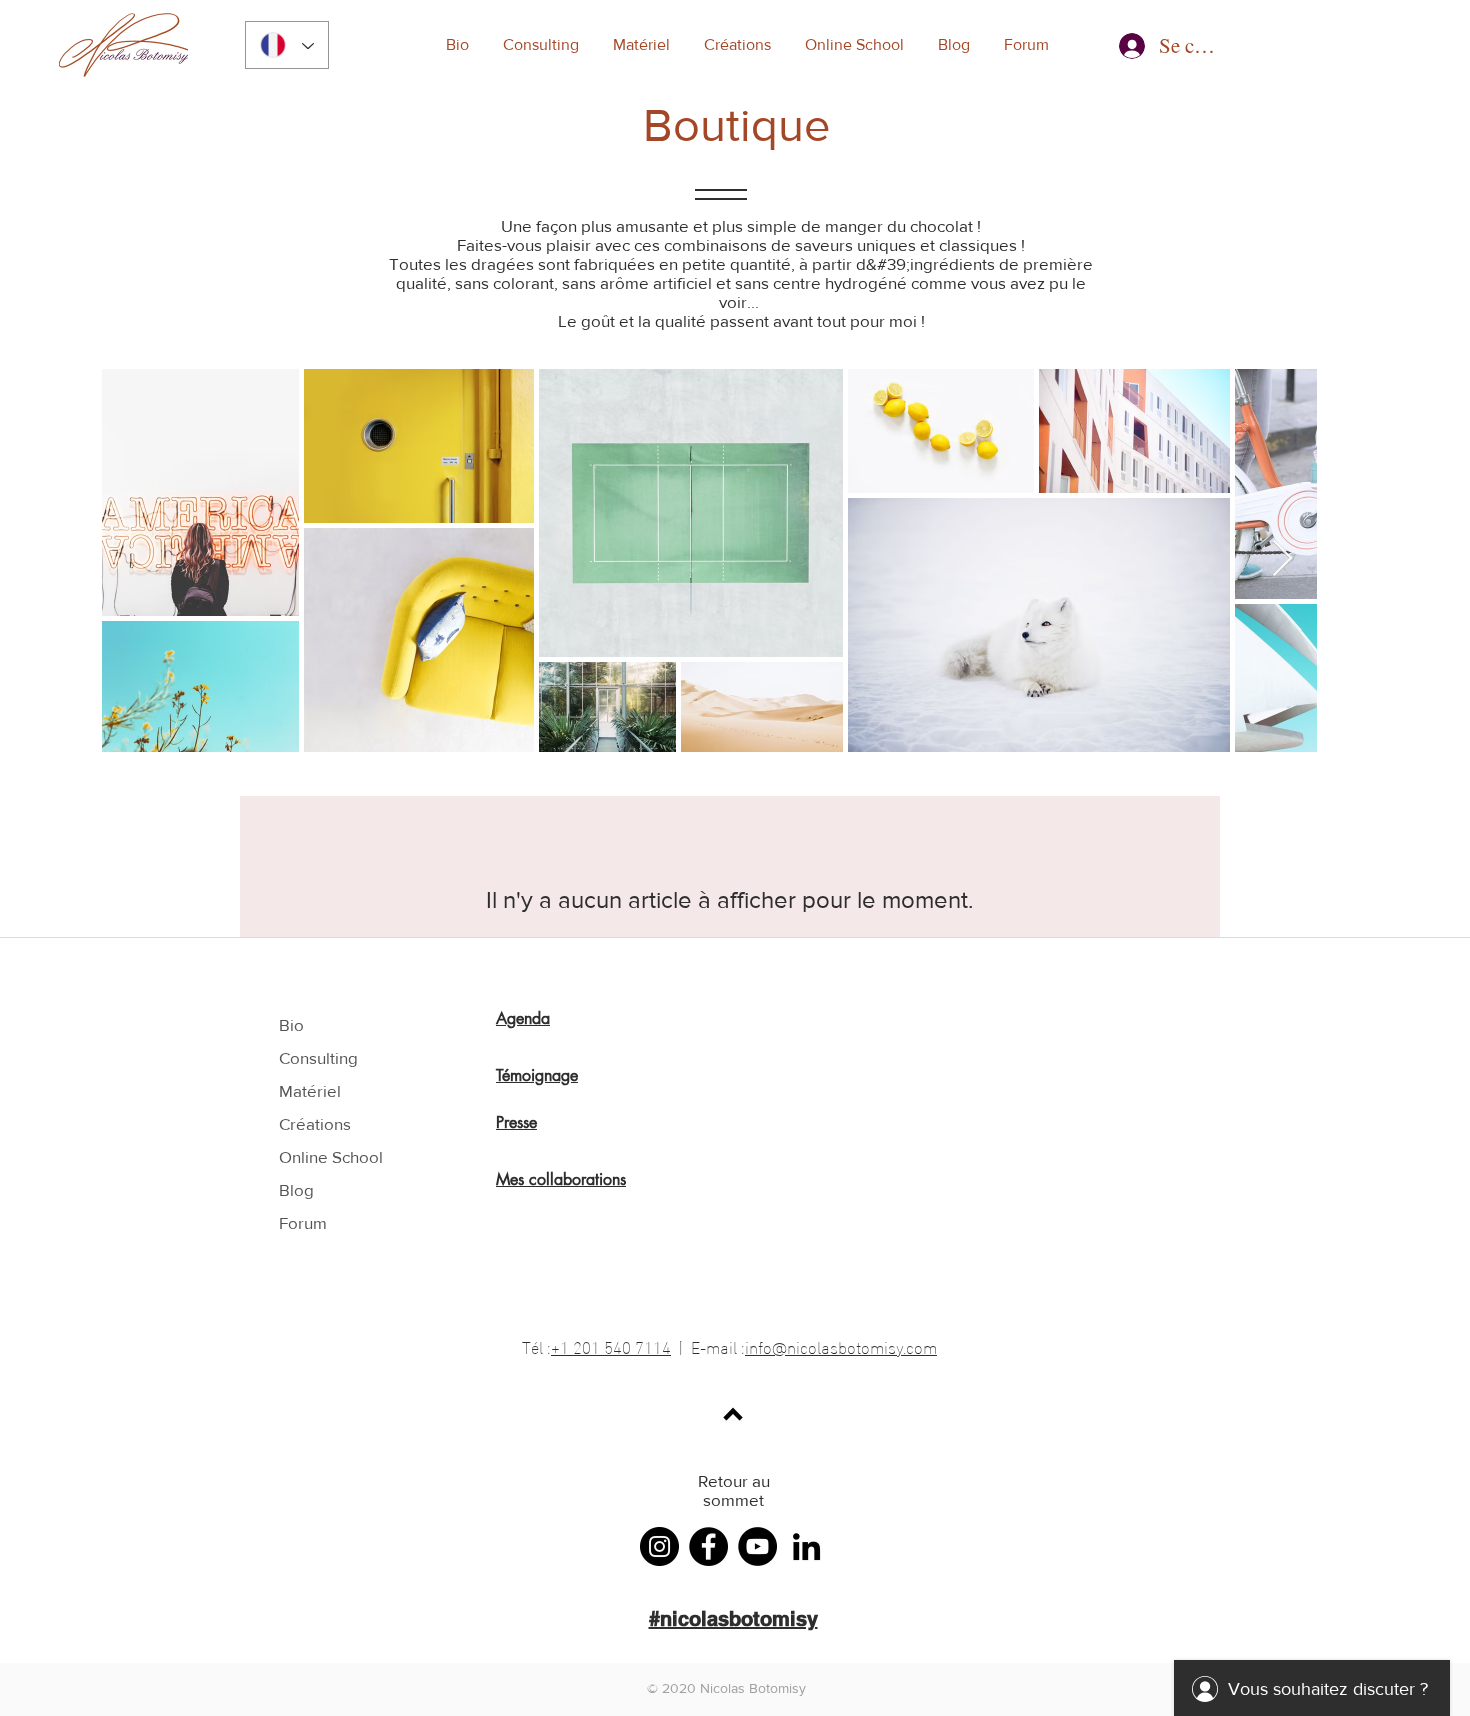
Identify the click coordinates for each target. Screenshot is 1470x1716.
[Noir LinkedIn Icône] (806, 1546)
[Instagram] (659, 1546)
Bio (291, 1024)
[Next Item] (1282, 559)
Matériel (310, 1090)
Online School (331, 1156)
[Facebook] (708, 1546)
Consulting (318, 1057)
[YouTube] (757, 1546)
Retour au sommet (734, 1490)
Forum (303, 1222)
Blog (296, 1189)
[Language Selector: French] (287, 45)
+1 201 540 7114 (611, 1345)
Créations (315, 1123)
